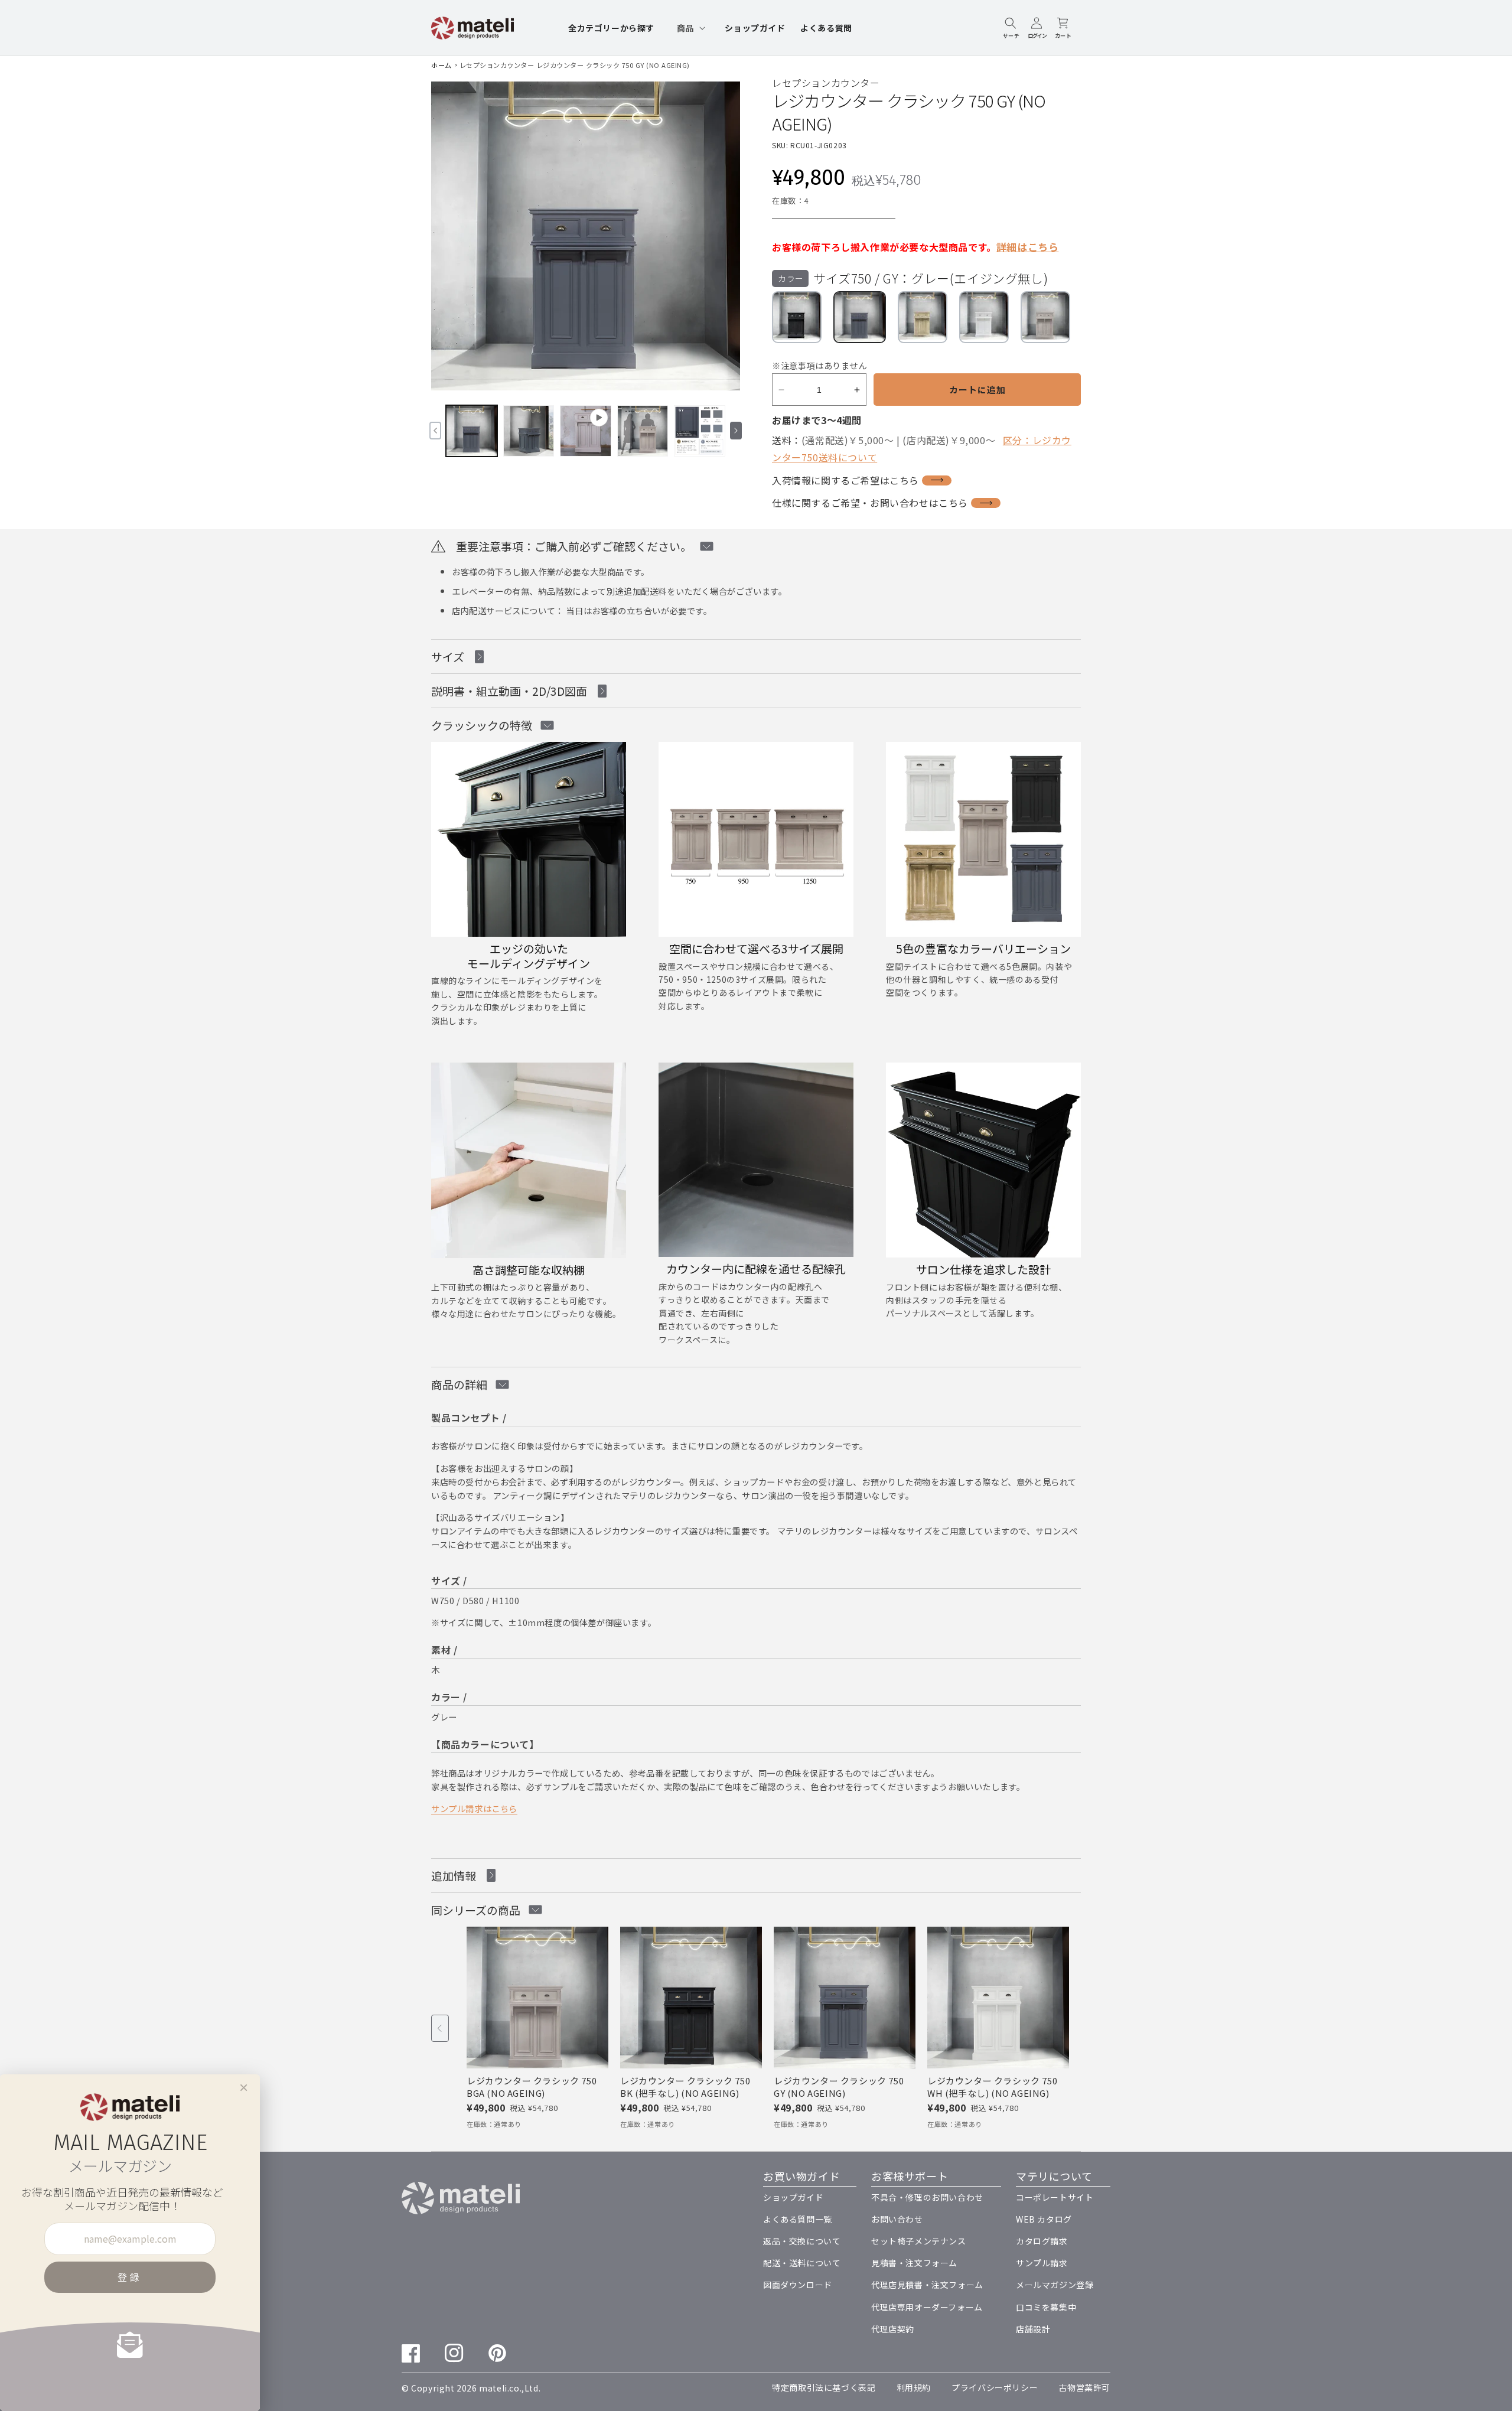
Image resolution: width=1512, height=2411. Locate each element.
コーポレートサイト (1055, 2197)
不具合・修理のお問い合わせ (927, 2197)
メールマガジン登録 (1055, 2285)
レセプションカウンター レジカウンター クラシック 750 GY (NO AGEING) (575, 65)
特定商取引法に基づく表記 (824, 2387)
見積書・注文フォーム (914, 2263)
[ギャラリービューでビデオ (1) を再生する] (586, 431)
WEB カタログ (1044, 2219)
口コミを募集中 (1046, 2307)
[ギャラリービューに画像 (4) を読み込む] (700, 431)
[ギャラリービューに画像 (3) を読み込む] (643, 431)
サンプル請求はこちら (474, 1808)
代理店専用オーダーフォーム (927, 2307)
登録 (130, 2277)
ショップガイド (793, 2197)
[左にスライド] (435, 431)
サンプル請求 (1042, 2263)
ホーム (441, 65)
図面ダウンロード (798, 2285)
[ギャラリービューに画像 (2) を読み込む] (529, 431)
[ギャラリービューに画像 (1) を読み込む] (472, 431)
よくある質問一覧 (798, 2219)
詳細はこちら (1028, 247)
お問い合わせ (897, 2219)
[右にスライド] (736, 431)
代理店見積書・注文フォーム (927, 2285)
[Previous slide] (440, 2028)
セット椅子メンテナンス (919, 2241)
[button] (690, 28)
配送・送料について (802, 2263)
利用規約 (914, 2387)
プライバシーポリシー (995, 2387)
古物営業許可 (1084, 2387)
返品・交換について (802, 2241)
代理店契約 (893, 2329)
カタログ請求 (1042, 2241)
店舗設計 (1033, 2329)
